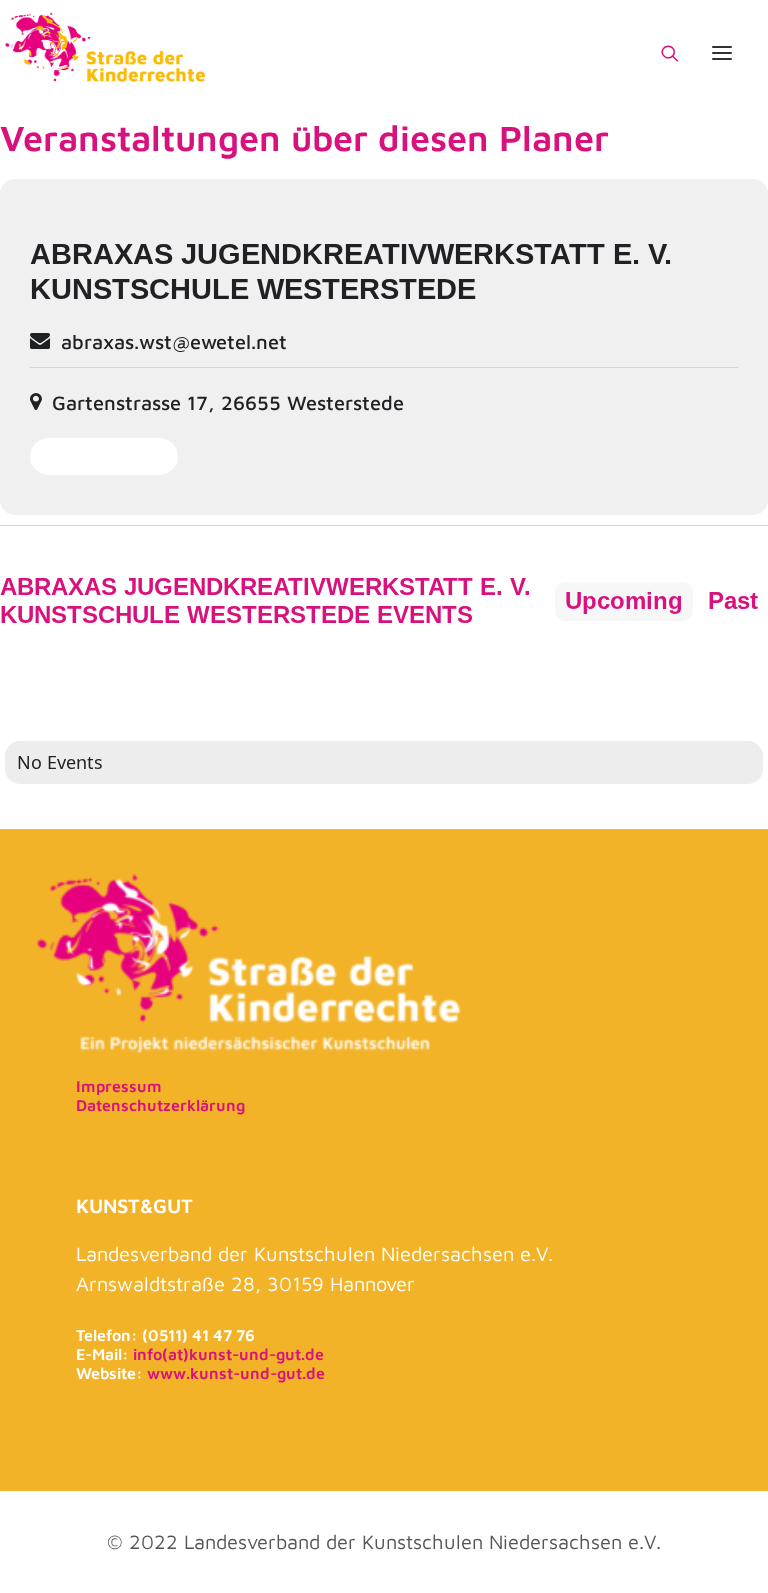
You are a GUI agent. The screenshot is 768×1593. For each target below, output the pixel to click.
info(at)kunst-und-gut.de (228, 1354)
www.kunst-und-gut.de (236, 1373)
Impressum (119, 1086)
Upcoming (624, 600)
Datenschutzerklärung (160, 1105)
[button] (722, 53)
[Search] (661, 53)
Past (733, 600)
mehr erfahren (104, 456)
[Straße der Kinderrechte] (106, 53)
